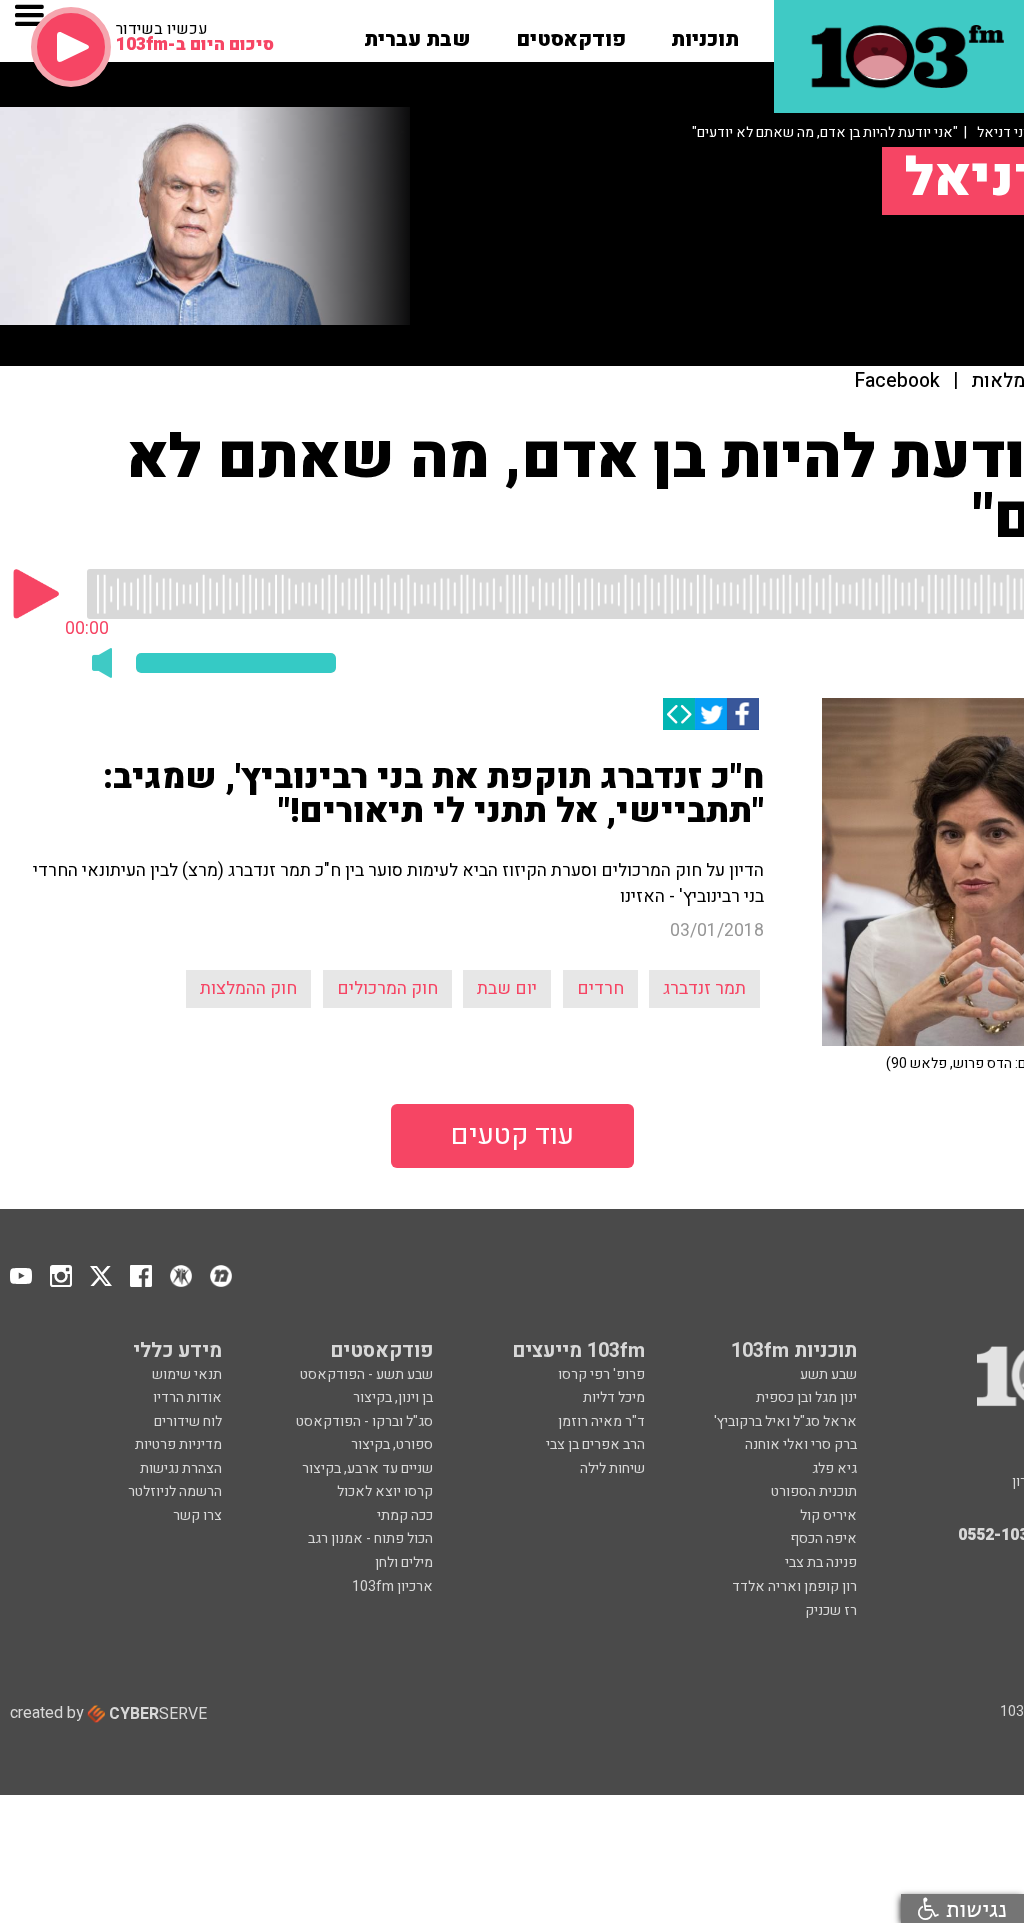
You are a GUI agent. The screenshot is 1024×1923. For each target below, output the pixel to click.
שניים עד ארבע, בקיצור (367, 1468)
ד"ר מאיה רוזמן (601, 1421)
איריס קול (828, 1515)
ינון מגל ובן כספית (806, 1397)
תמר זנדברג (704, 988)
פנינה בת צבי (821, 1562)
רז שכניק (831, 1610)
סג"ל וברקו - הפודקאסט (364, 1421)
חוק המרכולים (387, 988)
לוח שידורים (188, 1421)
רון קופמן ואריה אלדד (794, 1586)
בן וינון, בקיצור (393, 1397)
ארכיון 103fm (392, 1586)
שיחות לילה (612, 1468)
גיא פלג (834, 1468)
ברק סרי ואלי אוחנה (801, 1444)
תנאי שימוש (187, 1374)
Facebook (897, 381)
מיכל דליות (614, 1397)
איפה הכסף (823, 1538)
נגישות (973, 1908)
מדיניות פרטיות (178, 1444)
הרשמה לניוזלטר (175, 1491)
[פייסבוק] (743, 714)
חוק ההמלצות (248, 988)
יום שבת (507, 988)
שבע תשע (828, 1374)
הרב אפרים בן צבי (595, 1444)
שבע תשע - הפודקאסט (366, 1374)
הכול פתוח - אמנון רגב (370, 1538)
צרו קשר (197, 1515)
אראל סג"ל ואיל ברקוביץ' (785, 1421)
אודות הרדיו (187, 1397)
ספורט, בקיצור (392, 1444)
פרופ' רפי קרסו (601, 1374)
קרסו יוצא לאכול (385, 1491)
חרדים (600, 988)
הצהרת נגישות (181, 1468)
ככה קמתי (405, 1515)
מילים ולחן (404, 1562)
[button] (705, 33)
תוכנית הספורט (814, 1491)
